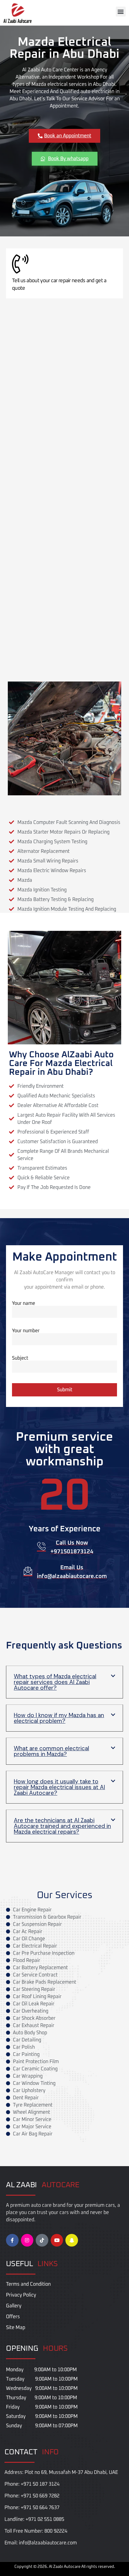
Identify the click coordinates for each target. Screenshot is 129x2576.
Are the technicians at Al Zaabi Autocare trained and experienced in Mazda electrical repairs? (62, 1826)
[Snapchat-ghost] (72, 2240)
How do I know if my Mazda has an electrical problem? (59, 1718)
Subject (20, 1358)
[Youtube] (57, 2240)
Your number (26, 1331)
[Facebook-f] (12, 2240)
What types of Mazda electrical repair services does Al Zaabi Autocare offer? (55, 1682)
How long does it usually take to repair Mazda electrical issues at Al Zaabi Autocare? (59, 1787)
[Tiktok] (42, 2240)
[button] (121, 12)
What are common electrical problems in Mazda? (51, 1751)
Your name (24, 1303)
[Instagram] (27, 2240)
